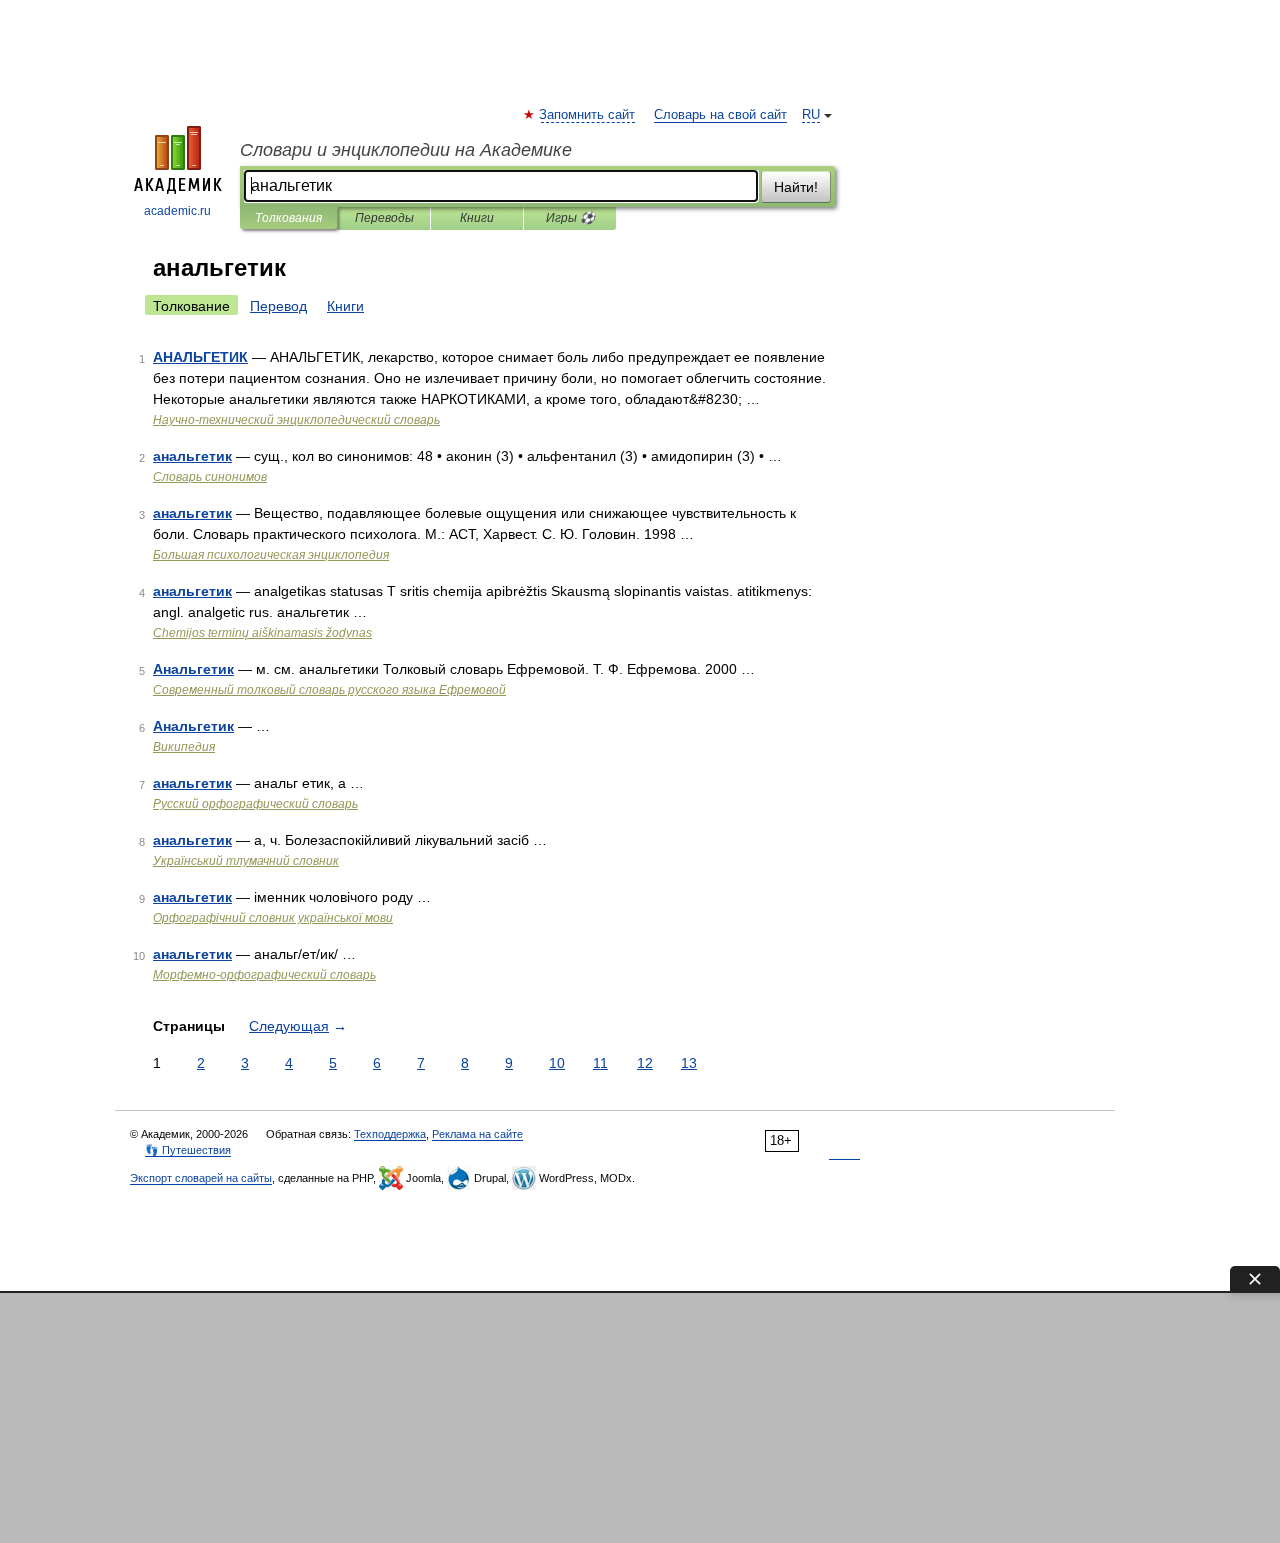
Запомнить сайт (588, 115)
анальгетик (192, 456)
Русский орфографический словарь (255, 804)
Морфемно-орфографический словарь (264, 975)
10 (557, 1063)
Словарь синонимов (210, 477)
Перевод (278, 306)
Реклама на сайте (477, 1134)
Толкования (288, 218)
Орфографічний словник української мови (273, 918)
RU (811, 115)
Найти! (796, 187)
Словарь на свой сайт (720, 115)
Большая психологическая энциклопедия (271, 555)
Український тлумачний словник (246, 861)
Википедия (184, 747)
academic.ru (177, 211)
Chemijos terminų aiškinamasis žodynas (262, 633)
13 (689, 1063)
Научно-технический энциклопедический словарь (296, 420)
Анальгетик (193, 669)
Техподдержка (390, 1134)
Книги (477, 218)
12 (645, 1063)
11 (600, 1063)
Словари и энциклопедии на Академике (406, 150)
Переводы (384, 218)
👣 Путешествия (188, 1150)
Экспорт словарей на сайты (201, 1178)
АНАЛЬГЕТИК (200, 357)
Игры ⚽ (570, 218)
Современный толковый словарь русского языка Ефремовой (329, 690)
